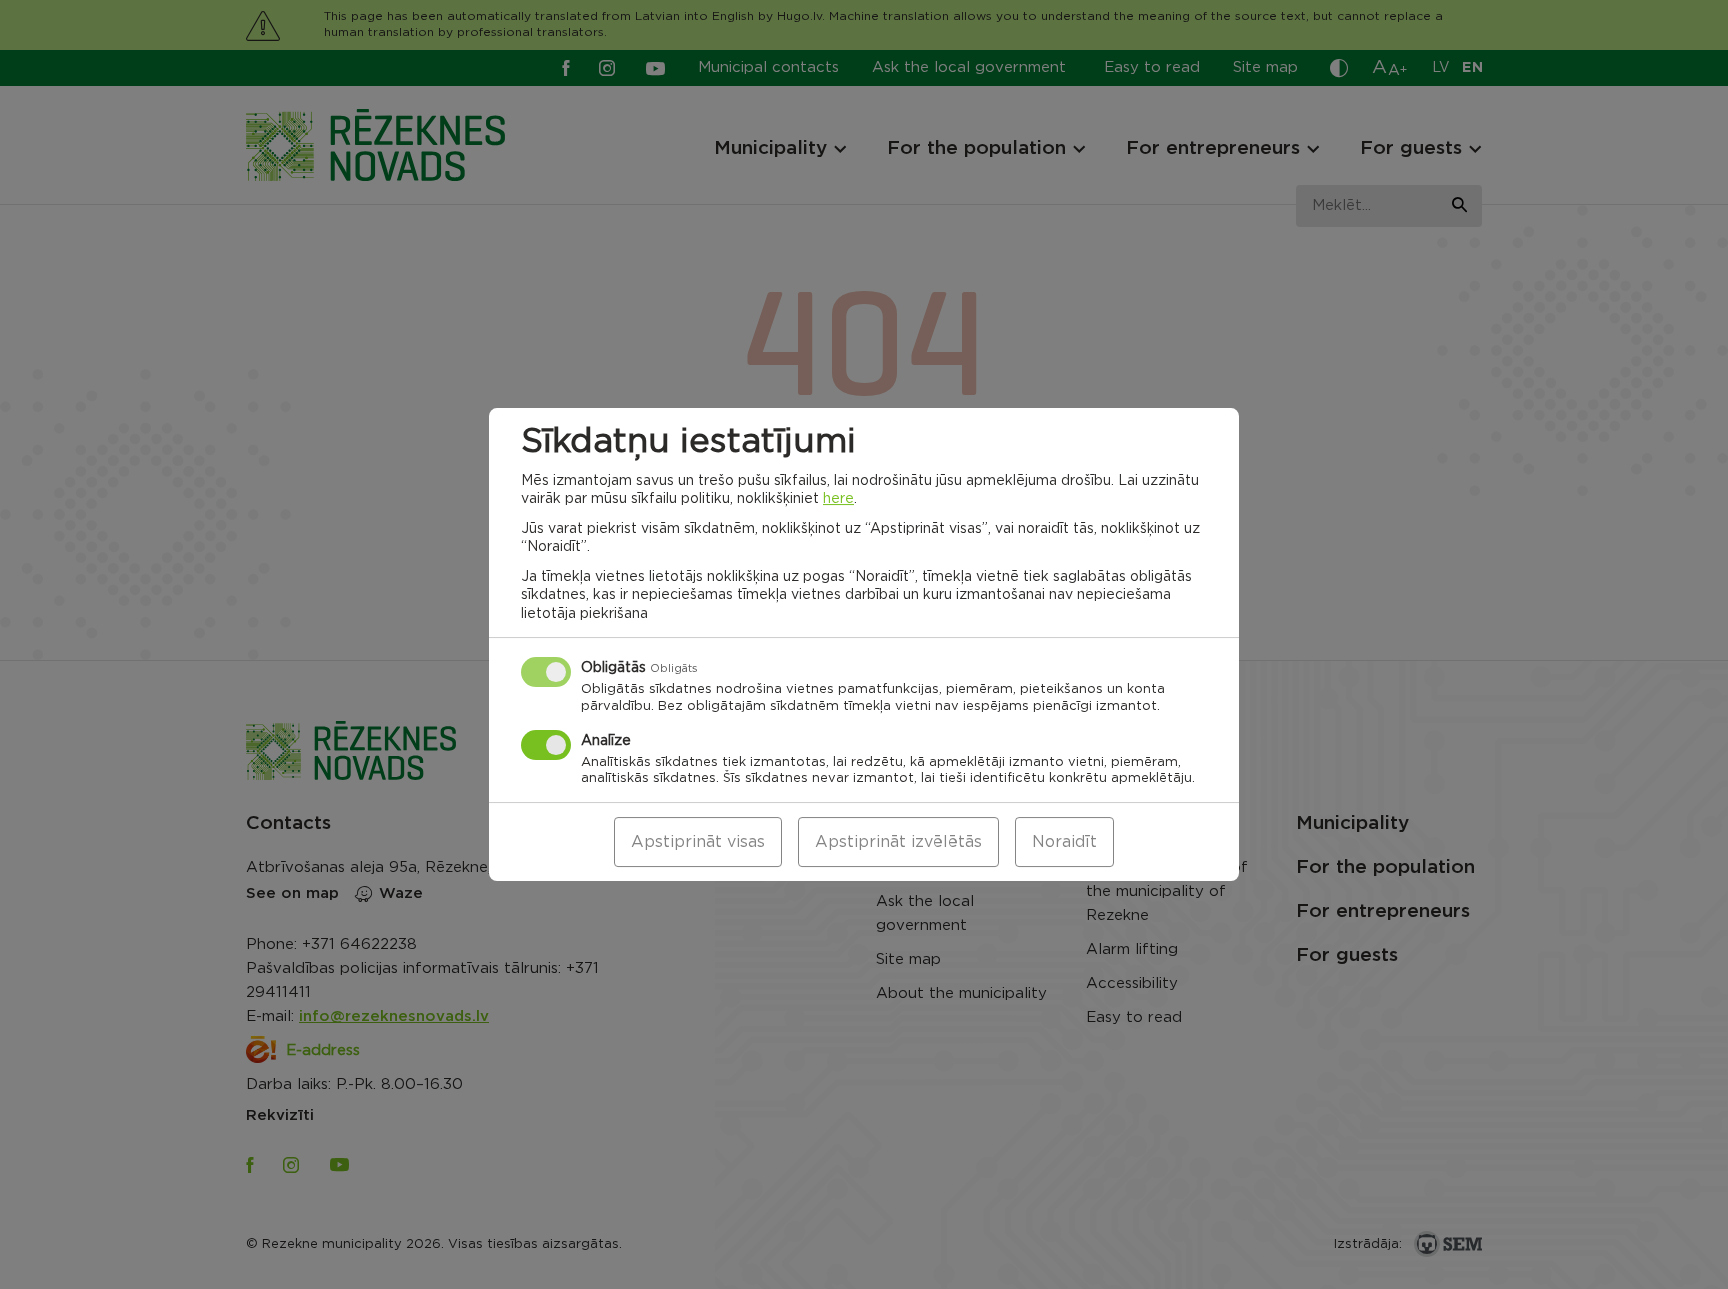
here (838, 499)
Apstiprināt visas (698, 842)
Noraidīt (1064, 842)
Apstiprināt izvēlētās (898, 842)
